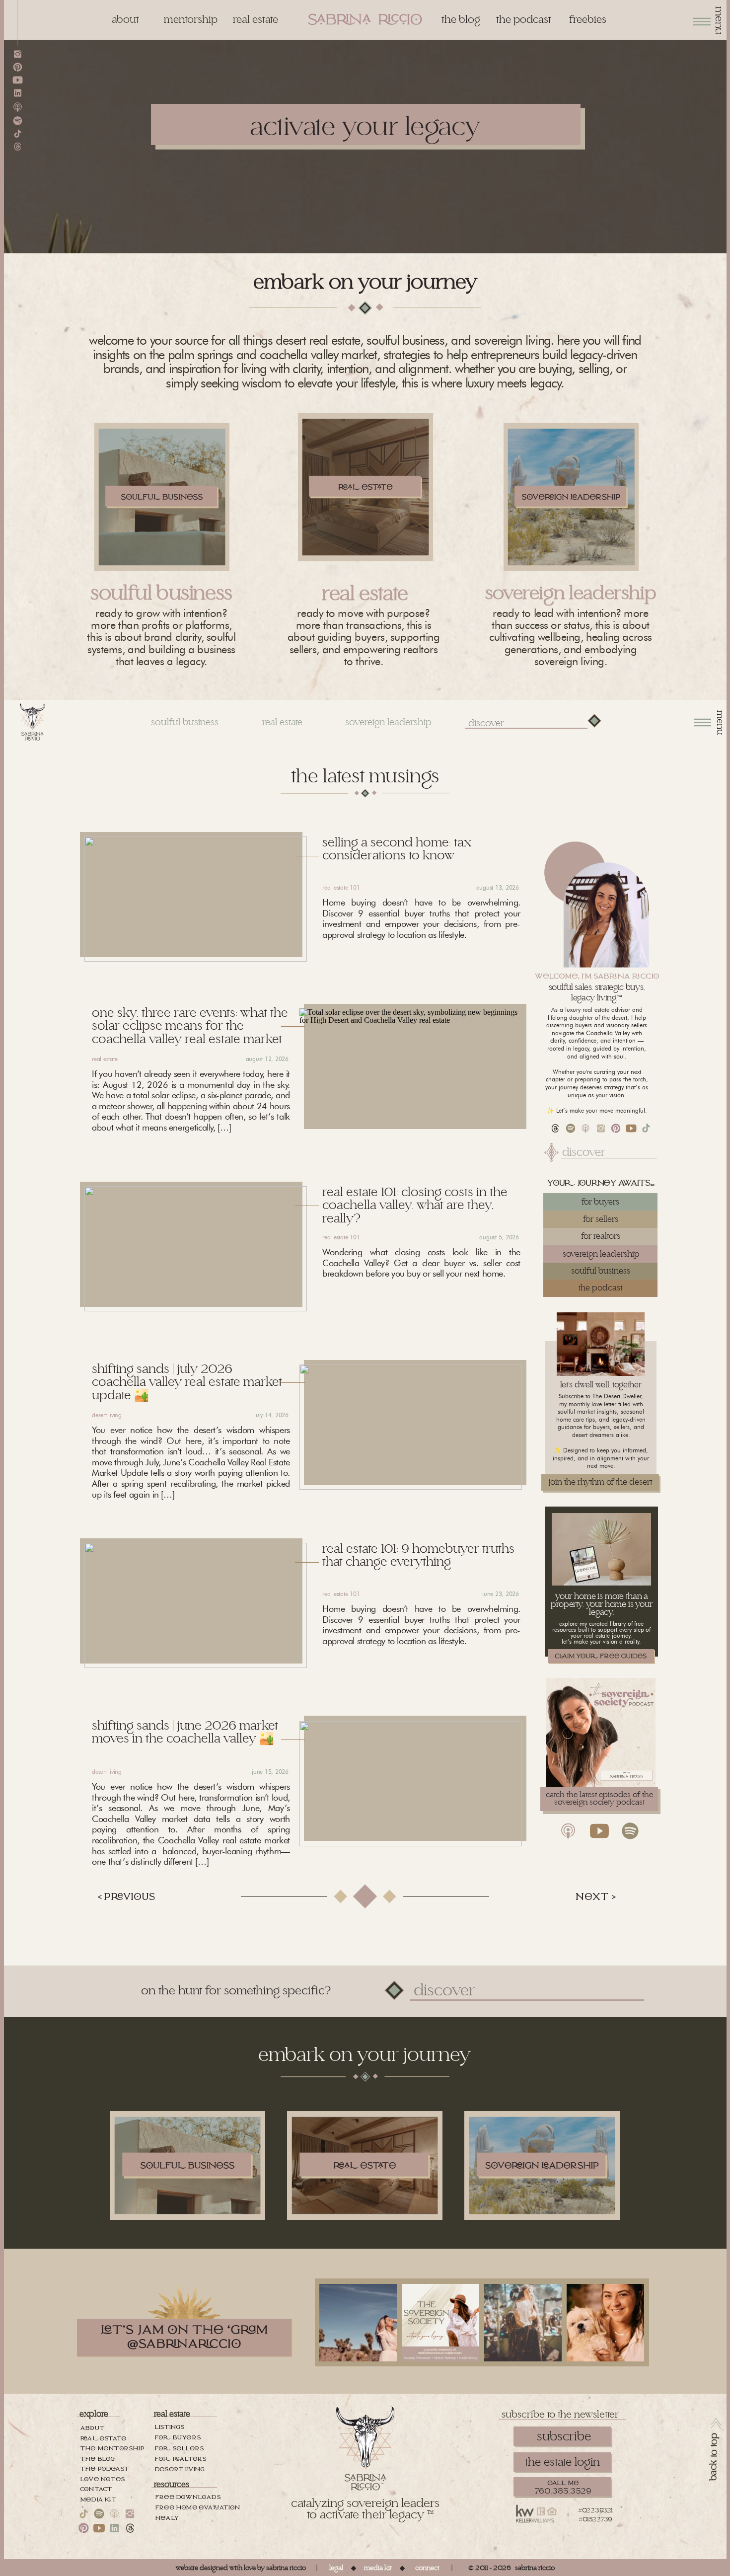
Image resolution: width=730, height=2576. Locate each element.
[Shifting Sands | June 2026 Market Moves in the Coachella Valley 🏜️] (411, 1784)
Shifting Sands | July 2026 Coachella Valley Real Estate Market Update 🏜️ (187, 1382)
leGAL (336, 2568)
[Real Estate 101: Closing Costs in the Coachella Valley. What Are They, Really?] (196, 1249)
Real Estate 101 (341, 887)
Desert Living (107, 1415)
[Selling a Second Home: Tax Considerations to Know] (196, 899)
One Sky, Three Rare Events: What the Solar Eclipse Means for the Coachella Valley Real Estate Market (190, 1026)
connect (427, 2568)
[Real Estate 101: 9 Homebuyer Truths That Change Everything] (196, 1605)
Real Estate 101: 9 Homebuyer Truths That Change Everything (418, 1555)
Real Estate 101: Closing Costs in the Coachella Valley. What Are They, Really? (415, 1206)
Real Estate (105, 1059)
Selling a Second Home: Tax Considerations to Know (397, 849)
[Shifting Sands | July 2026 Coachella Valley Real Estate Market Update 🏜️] (411, 1427)
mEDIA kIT (378, 2568)
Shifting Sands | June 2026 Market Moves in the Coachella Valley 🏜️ (185, 1732)
